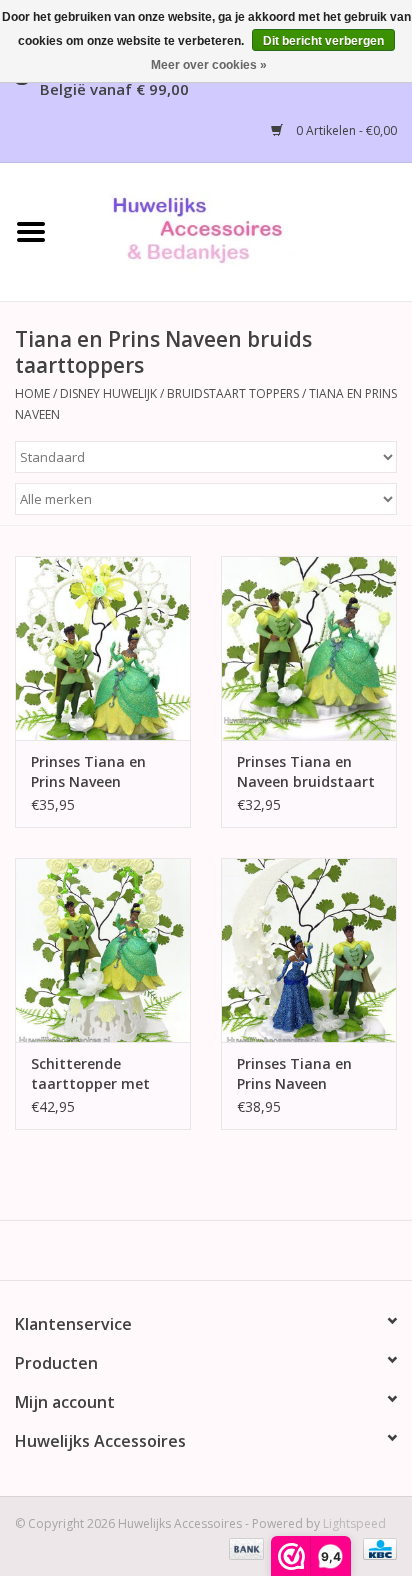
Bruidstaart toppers (233, 393)
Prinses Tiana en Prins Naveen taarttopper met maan (296, 1074)
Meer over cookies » (209, 65)
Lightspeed (354, 1523)
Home (32, 393)
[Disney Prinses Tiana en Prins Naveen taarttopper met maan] (309, 950)
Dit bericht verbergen (323, 41)
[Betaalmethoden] (244, 1548)
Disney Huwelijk (108, 393)
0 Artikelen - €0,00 (345, 130)
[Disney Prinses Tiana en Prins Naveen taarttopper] (103, 648)
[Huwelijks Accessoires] (237, 230)
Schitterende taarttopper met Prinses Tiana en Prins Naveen (90, 1074)
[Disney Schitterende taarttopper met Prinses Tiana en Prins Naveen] (103, 950)
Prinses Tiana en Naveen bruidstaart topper (306, 772)
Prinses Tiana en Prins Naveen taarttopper (88, 772)
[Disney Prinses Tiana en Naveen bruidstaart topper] (309, 648)
